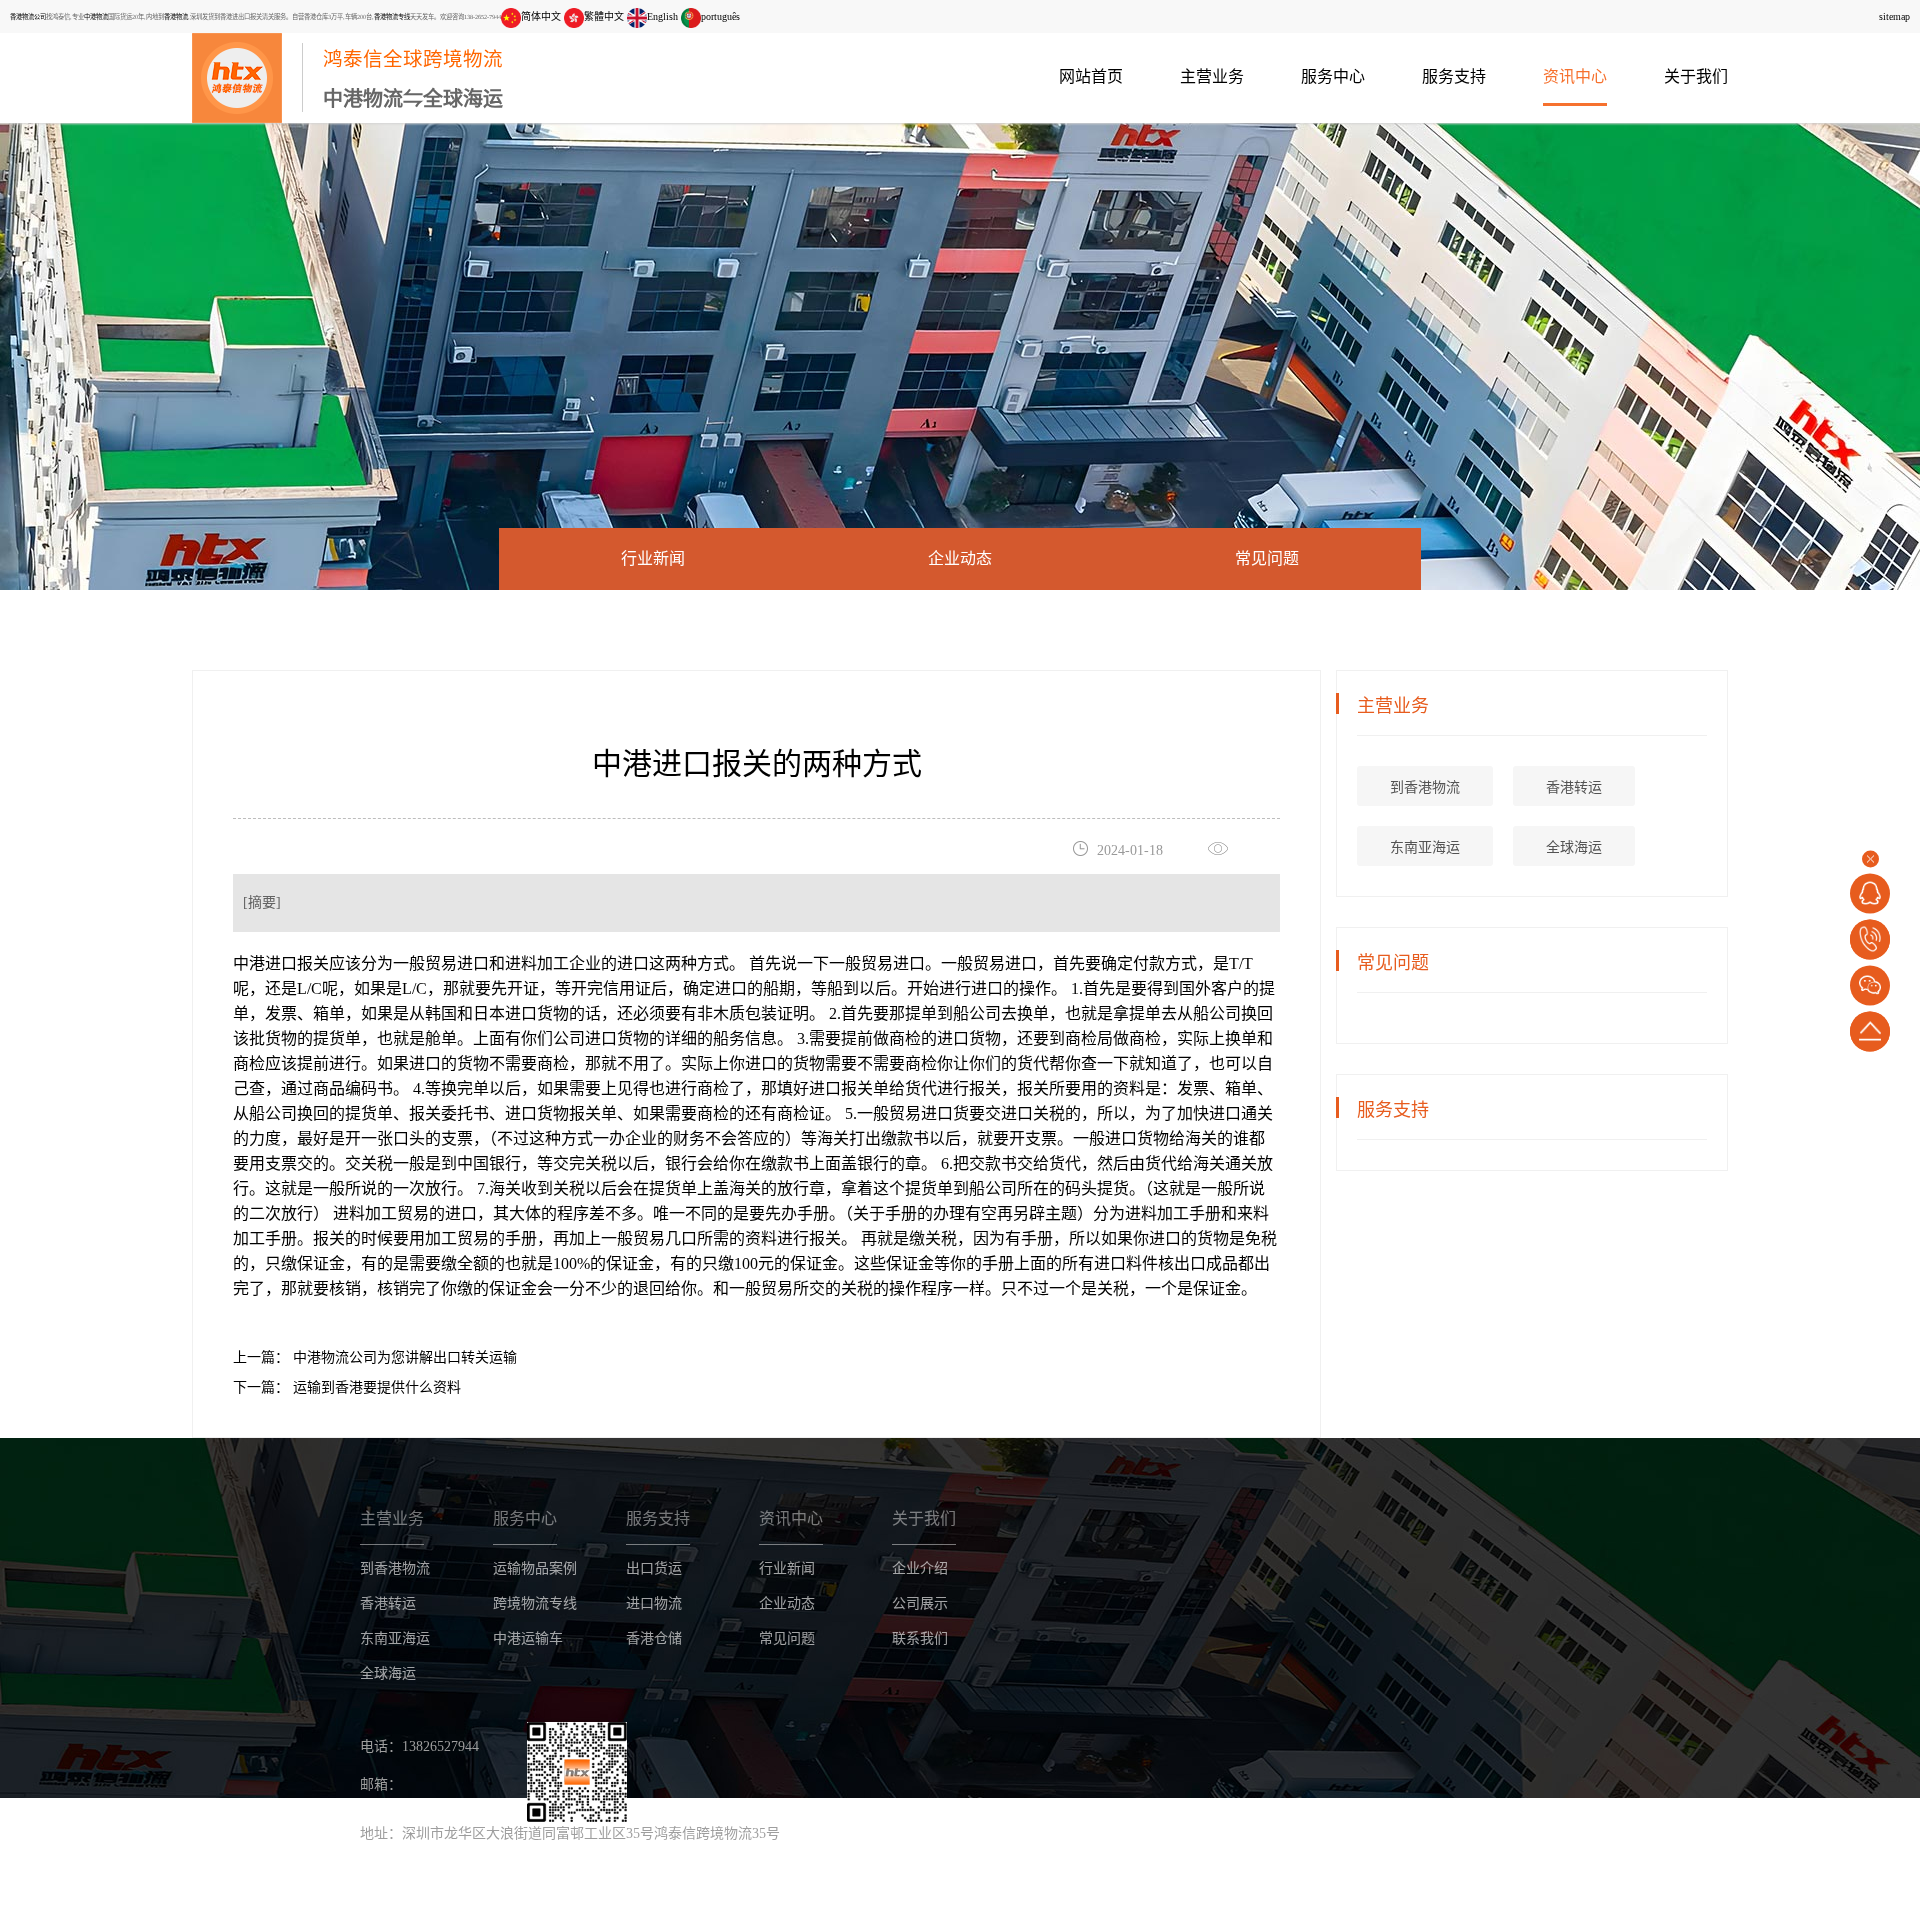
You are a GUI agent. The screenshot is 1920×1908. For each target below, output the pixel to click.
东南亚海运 (1425, 847)
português (720, 16)
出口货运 (654, 1568)
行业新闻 (653, 558)
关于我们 (1696, 76)
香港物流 (176, 16)
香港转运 (1574, 787)
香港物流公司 (28, 16)
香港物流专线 (392, 16)
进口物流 (654, 1603)
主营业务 (1212, 76)
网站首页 (1091, 76)
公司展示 (920, 1603)
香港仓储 (654, 1638)
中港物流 (96, 16)
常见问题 (1267, 558)
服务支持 (1454, 76)
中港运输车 (528, 1638)
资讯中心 (1575, 76)
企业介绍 (920, 1568)
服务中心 (1333, 76)
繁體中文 (604, 16)
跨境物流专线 (535, 1603)
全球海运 (1574, 847)
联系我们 (920, 1638)
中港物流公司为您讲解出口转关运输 (403, 1357)
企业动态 (960, 558)
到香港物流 (1425, 787)
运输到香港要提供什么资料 (375, 1387)
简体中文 (541, 16)
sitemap (1894, 16)
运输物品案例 (535, 1568)
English (662, 16)
